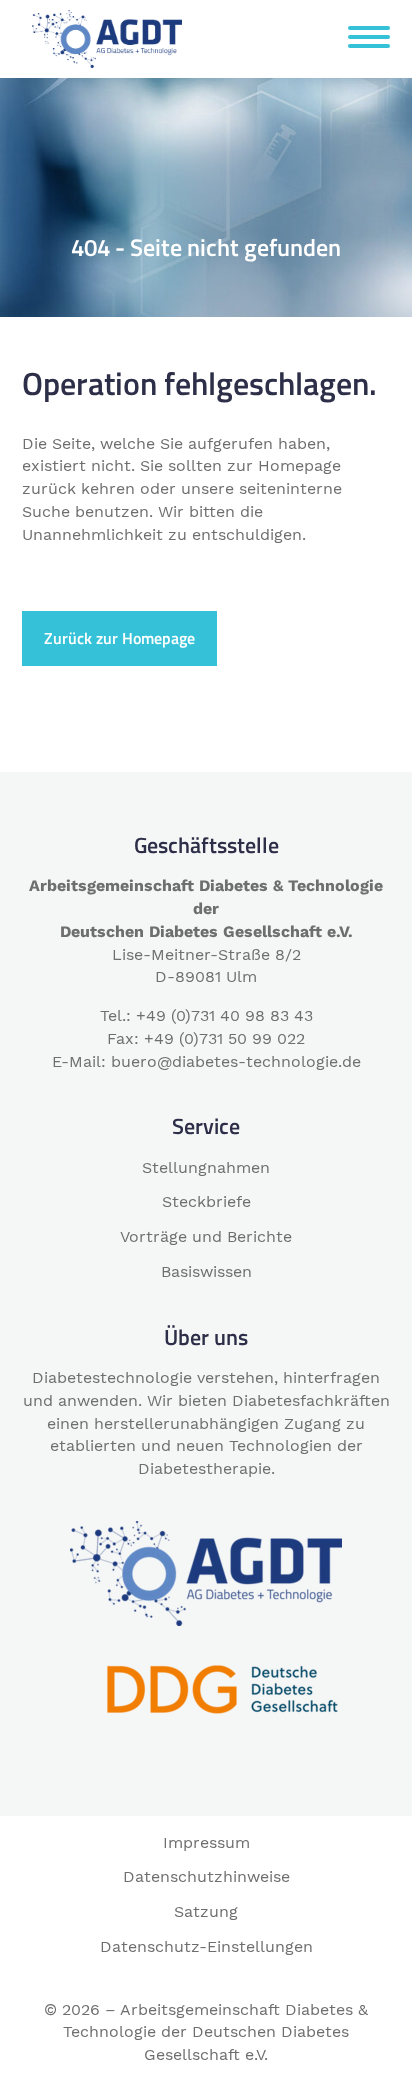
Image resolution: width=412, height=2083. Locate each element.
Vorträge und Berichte (206, 1236)
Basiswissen (206, 1271)
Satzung (206, 1911)
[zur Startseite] (107, 37)
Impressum (206, 1842)
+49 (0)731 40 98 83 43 (224, 1015)
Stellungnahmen (206, 1167)
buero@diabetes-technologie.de (236, 1061)
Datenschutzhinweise (206, 1876)
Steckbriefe (206, 1201)
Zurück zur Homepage (119, 638)
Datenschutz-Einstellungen (206, 1946)
